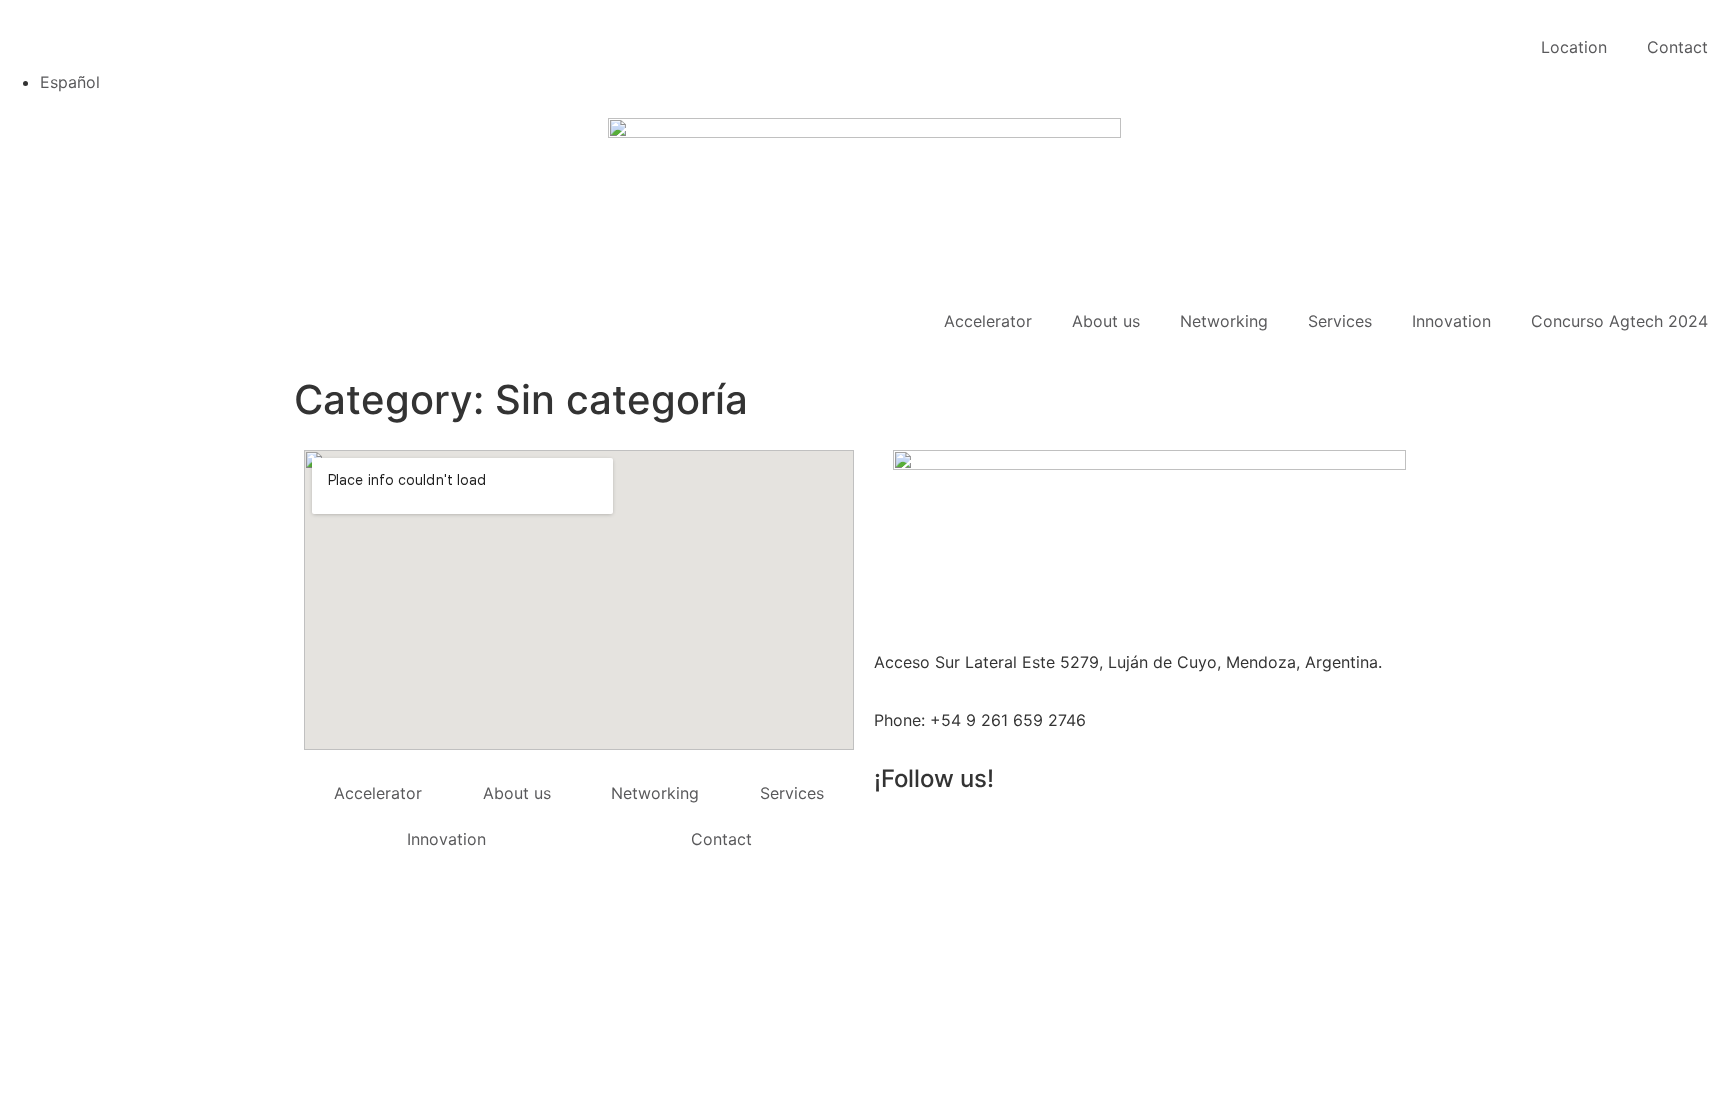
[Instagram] (954, 836)
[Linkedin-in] (1009, 836)
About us (1106, 321)
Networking (1224, 321)
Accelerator (988, 321)
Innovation (1451, 321)
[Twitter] (899, 836)
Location (1574, 47)
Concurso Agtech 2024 (1619, 321)
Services (1340, 321)
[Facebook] (1064, 836)
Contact (1677, 47)
